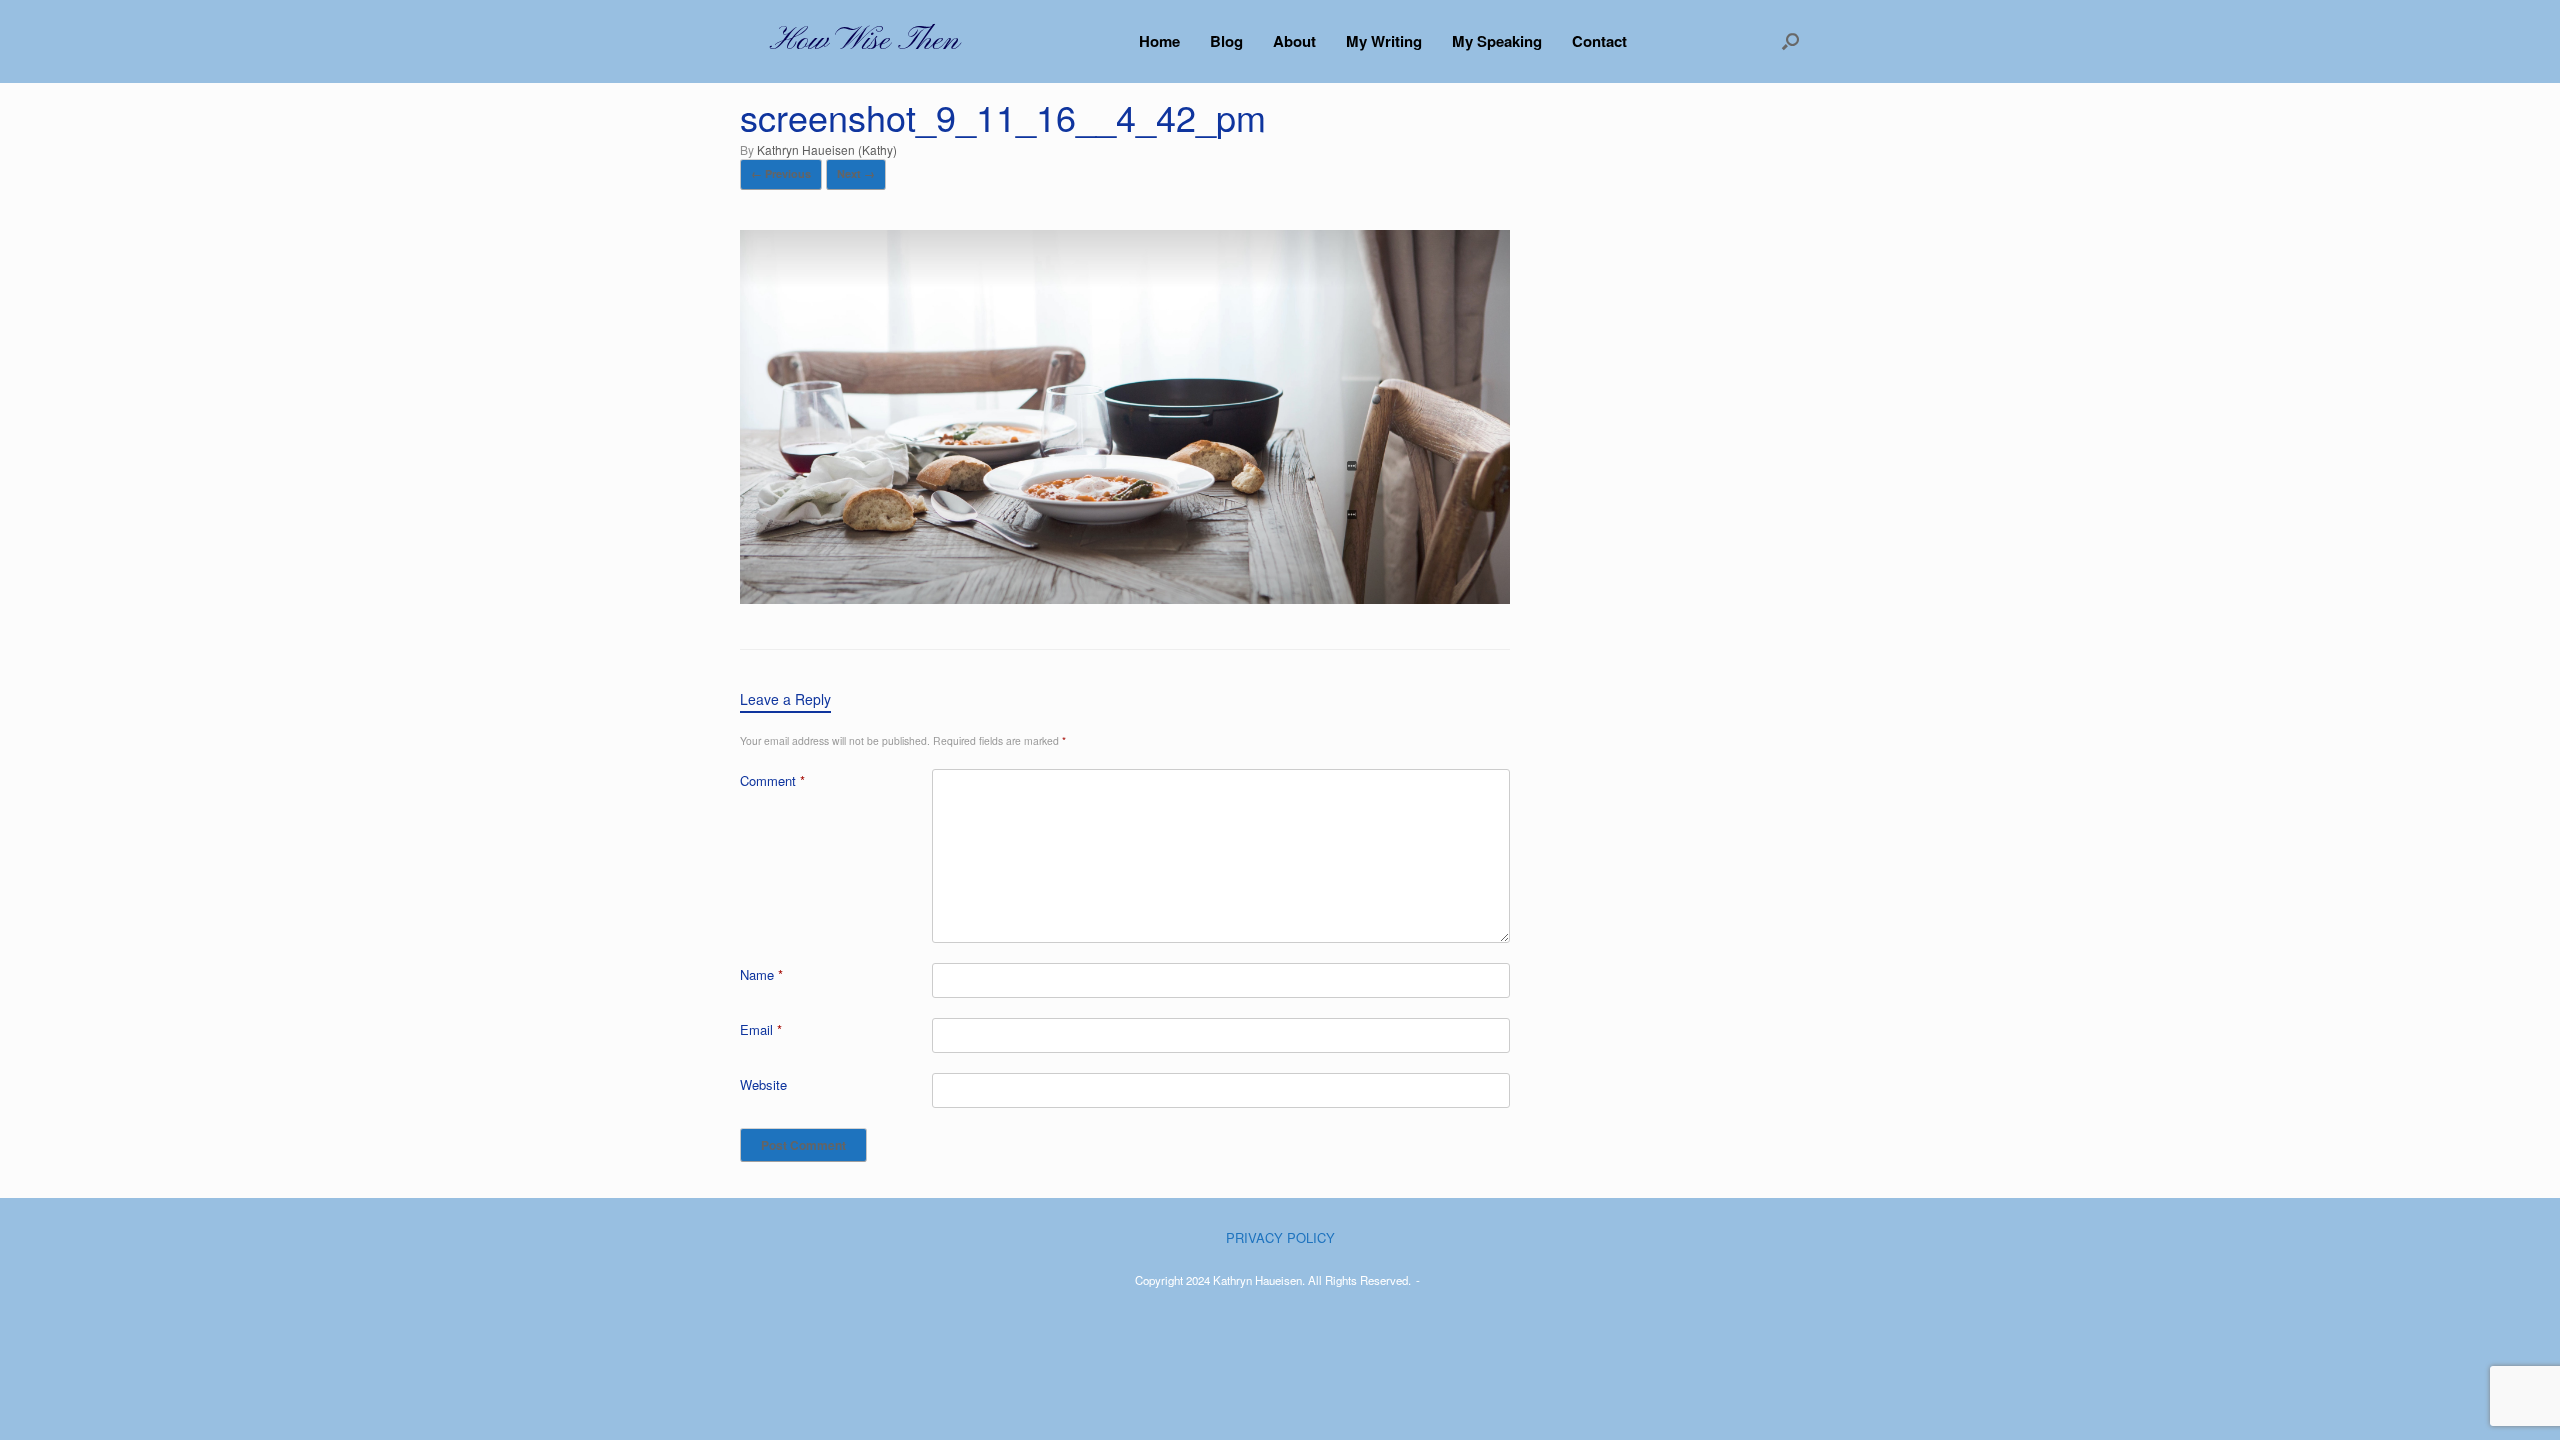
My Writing (1384, 41)
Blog (1226, 41)
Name (761, 974)
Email (761, 1029)
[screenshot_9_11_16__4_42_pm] (1125, 598)
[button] (1790, 41)
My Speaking (1497, 41)
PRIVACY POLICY (1280, 1237)
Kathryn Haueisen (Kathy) (827, 149)
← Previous (781, 173)
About (1294, 41)
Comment (772, 780)
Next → (856, 173)
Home (1159, 41)
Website (763, 1084)
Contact (1599, 41)
